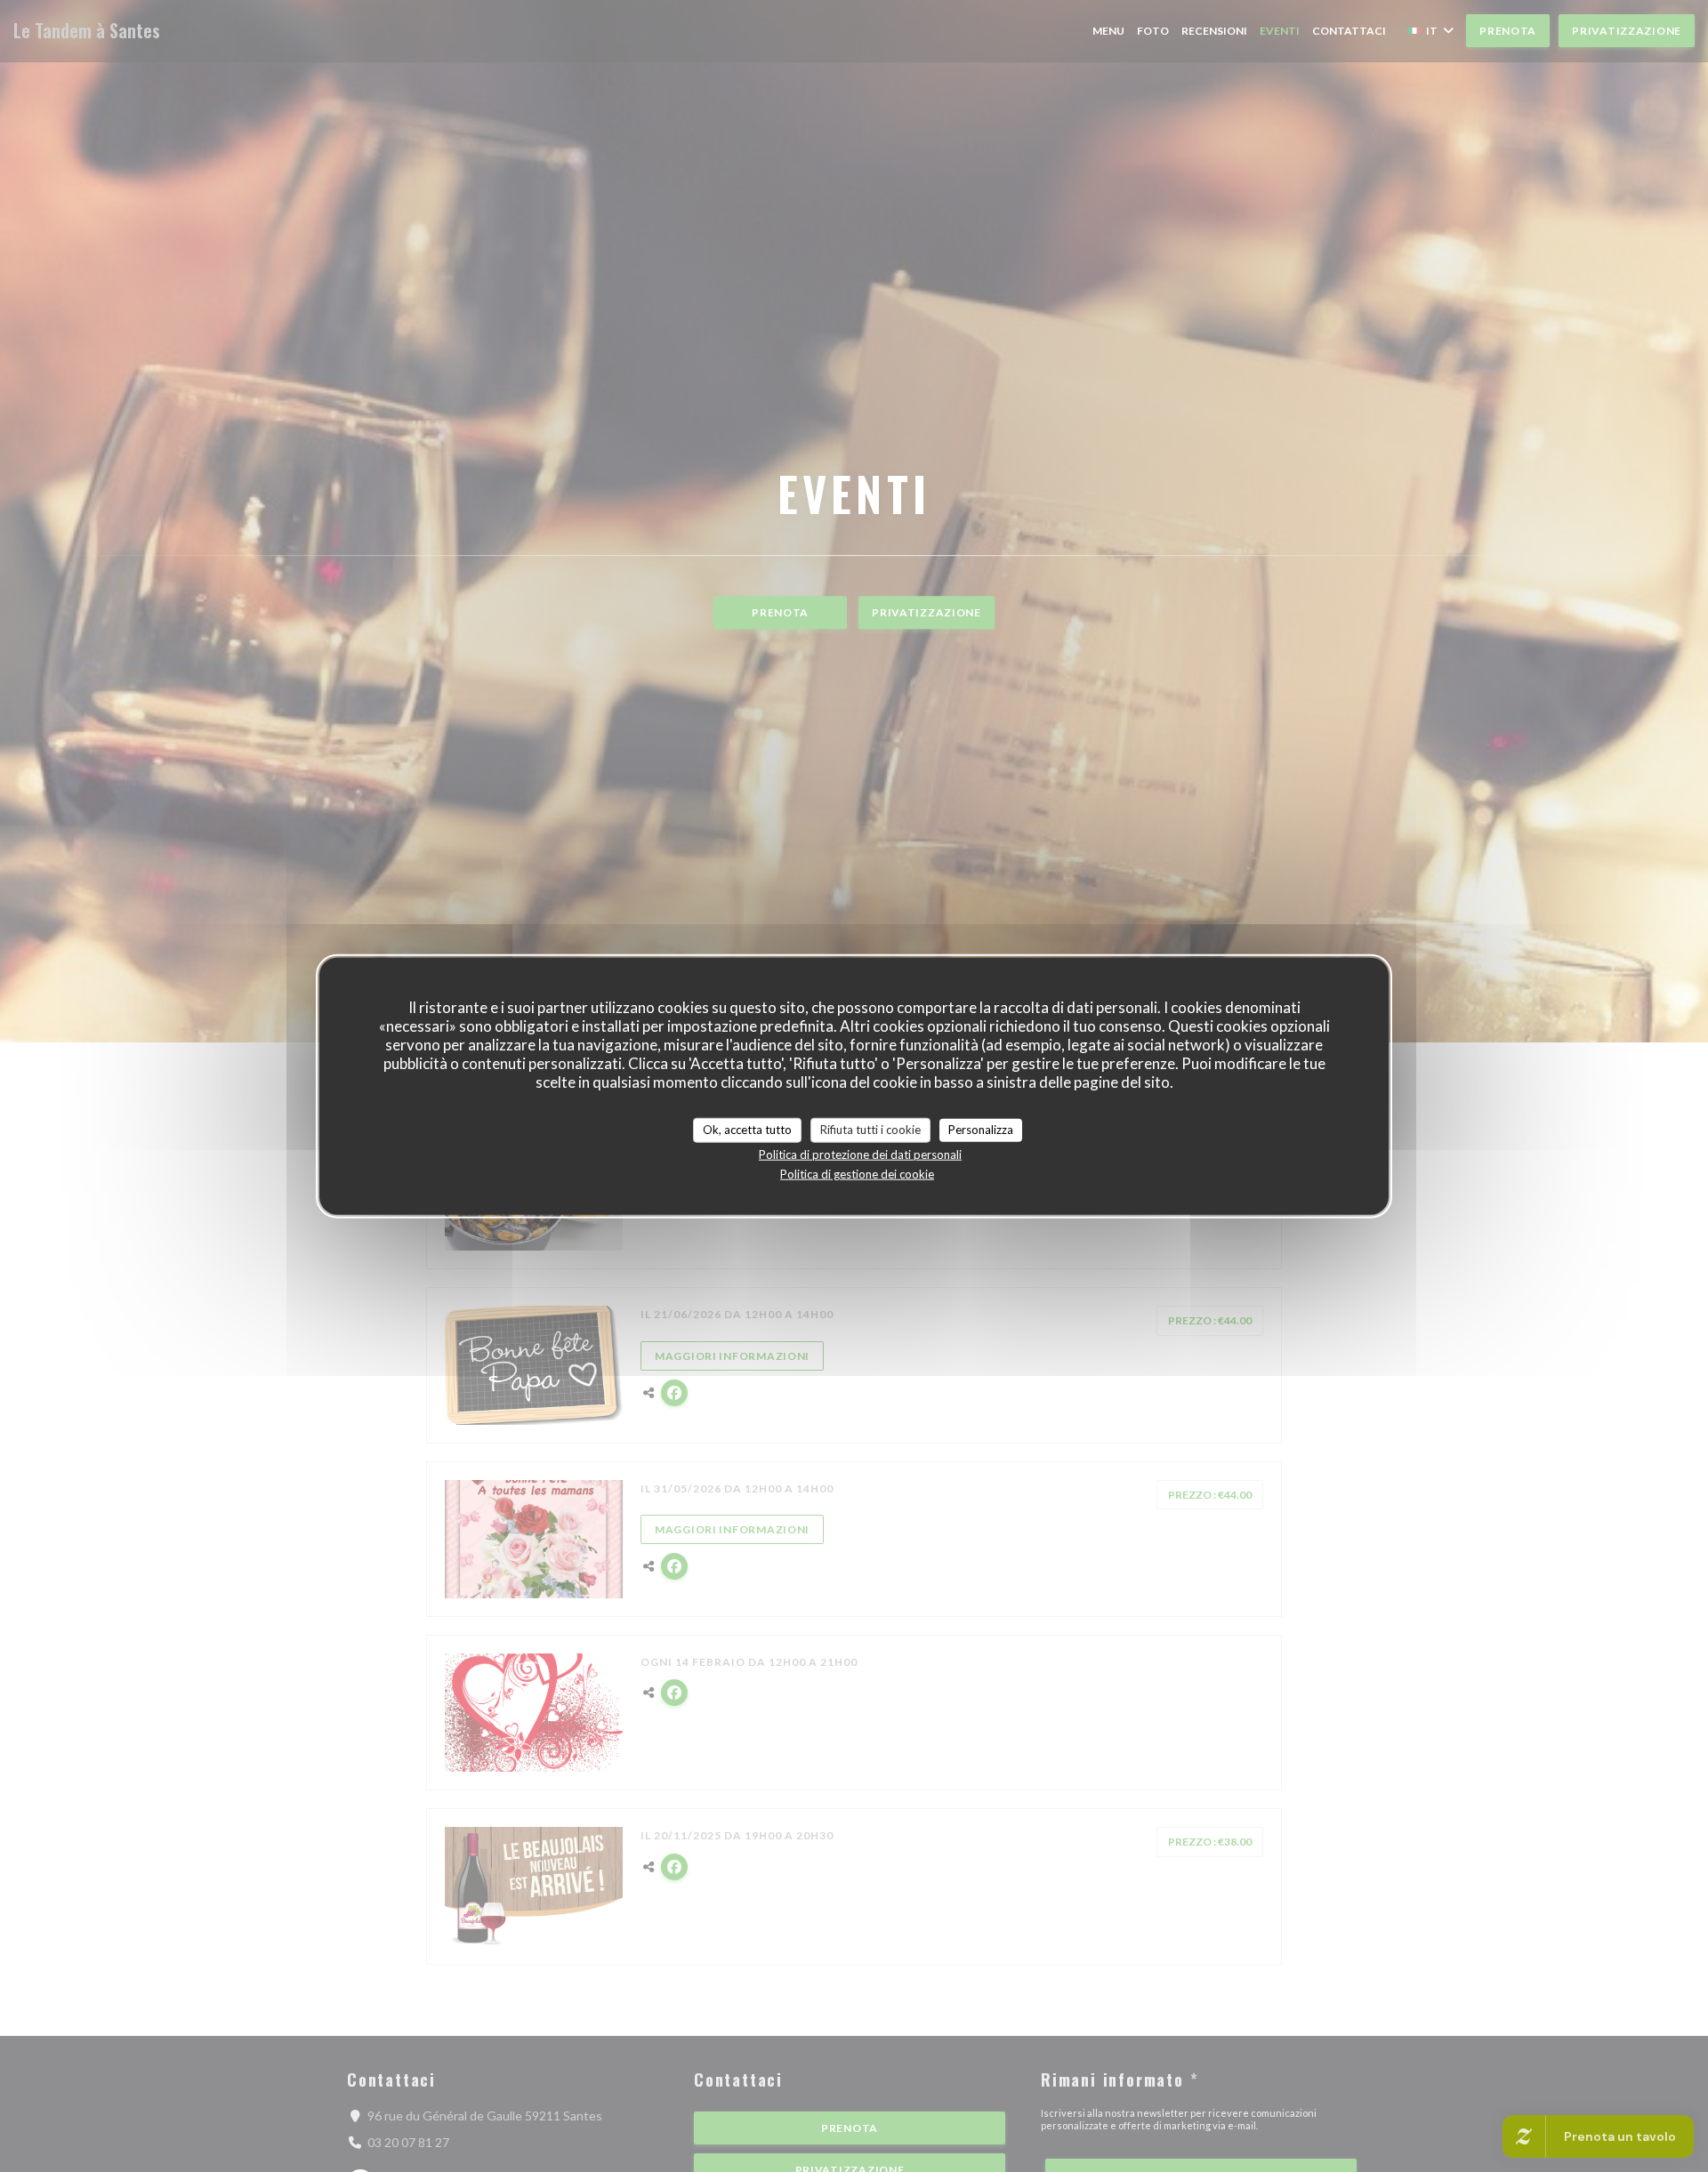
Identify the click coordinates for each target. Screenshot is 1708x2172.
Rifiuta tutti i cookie (870, 1130)
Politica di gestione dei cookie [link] (857, 1173)
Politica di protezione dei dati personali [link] (860, 1154)
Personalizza (981, 1130)
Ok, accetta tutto (747, 1130)
